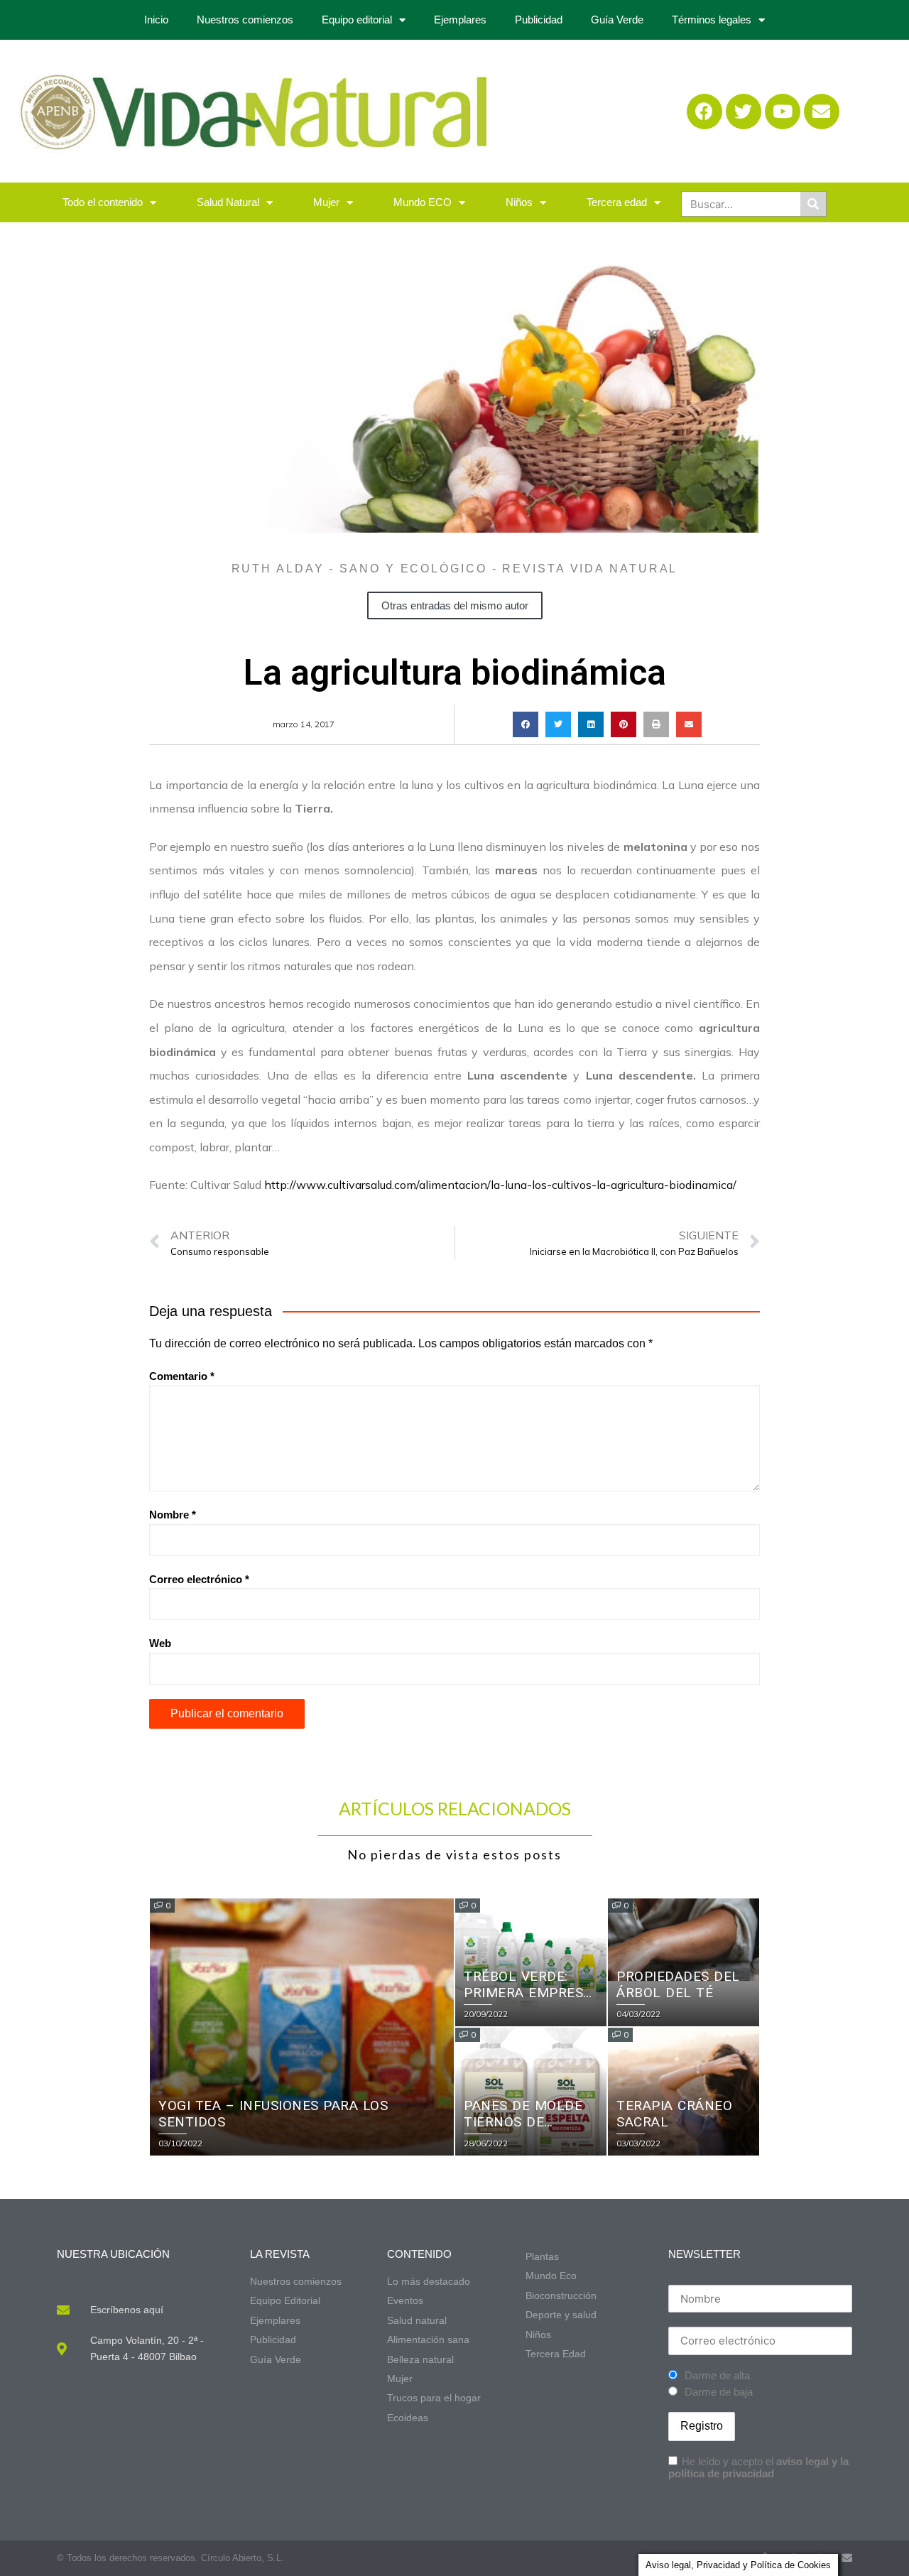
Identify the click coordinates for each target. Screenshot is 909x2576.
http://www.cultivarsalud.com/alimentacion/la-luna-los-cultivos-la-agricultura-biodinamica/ (500, 1185)
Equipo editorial (357, 20)
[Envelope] (822, 112)
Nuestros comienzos (245, 20)
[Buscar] (813, 204)
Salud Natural (228, 202)
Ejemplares (460, 20)
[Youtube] (783, 112)
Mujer (326, 202)
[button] (526, 724)
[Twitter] (744, 112)
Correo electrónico (199, 1579)
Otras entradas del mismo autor (455, 605)
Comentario (182, 1376)
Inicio (156, 20)
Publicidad (539, 20)
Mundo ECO (423, 202)
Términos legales (712, 20)
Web (160, 1643)
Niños (519, 202)
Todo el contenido (103, 202)
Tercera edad (617, 202)
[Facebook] (704, 112)
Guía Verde (617, 20)
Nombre (173, 1515)
